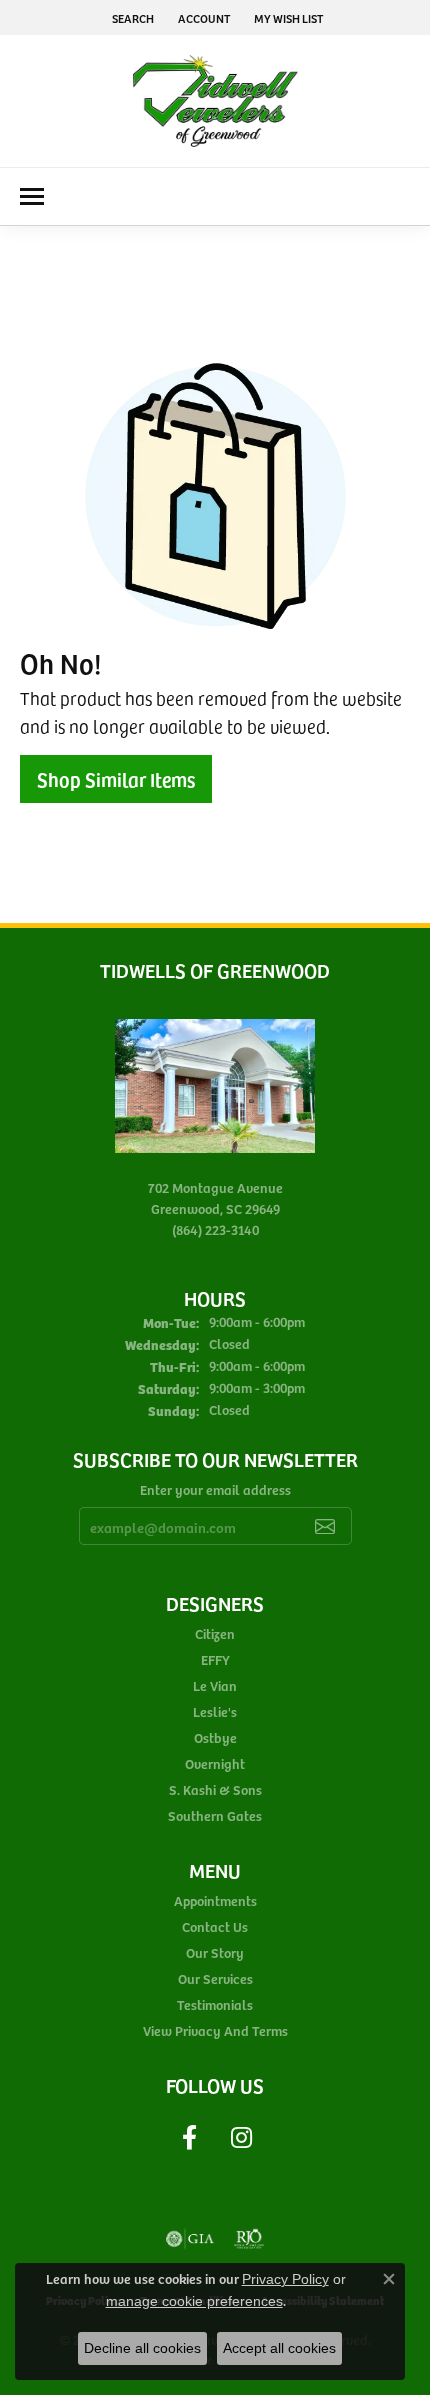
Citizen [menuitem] (215, 1633)
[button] (131, 17)
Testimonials (215, 2004)
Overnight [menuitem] (215, 1763)
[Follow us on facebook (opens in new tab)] (189, 2138)
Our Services (215, 1978)
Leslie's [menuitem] (215, 1711)
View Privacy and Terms (215, 2030)
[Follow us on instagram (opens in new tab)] (241, 2138)
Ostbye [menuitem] (215, 1737)
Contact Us (215, 1926)
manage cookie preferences (194, 2301)
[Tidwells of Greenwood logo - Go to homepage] (215, 101)
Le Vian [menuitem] (215, 1685)
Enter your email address (215, 1489)
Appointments (215, 1900)
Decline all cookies (142, 2348)
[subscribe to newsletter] (325, 1526)
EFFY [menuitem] (215, 1659)
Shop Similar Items (116, 779)
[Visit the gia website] (190, 2239)
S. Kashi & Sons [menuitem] (215, 1789)
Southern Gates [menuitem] (215, 1815)
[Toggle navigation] (32, 196)
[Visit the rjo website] (249, 2239)
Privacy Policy (285, 2279)
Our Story (215, 1952)
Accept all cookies (279, 2348)
